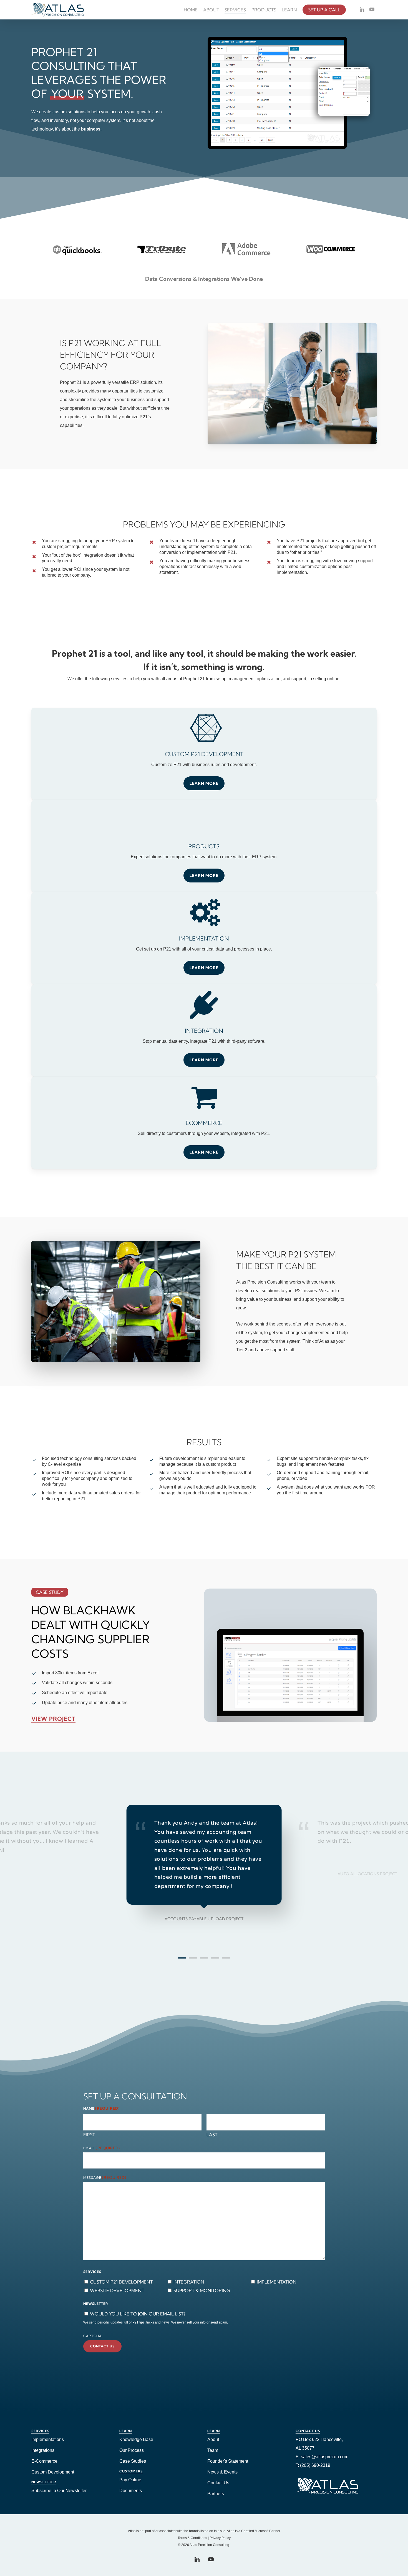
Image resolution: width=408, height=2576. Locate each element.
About (213, 2439)
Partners (216, 2494)
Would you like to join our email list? (138, 2314)
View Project (53, 1719)
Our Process (132, 2450)
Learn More (204, 876)
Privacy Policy (220, 2538)
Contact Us (218, 2483)
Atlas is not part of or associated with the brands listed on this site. (177, 2531)
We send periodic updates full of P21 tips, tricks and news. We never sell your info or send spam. (156, 2322)
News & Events (222, 2472)
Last (212, 2135)
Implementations (48, 2439)
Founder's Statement (228, 2461)
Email (102, 2148)
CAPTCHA (93, 2336)
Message (105, 2178)
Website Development (117, 2290)
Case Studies (133, 2461)
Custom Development (53, 2472)
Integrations (43, 2450)
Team (213, 2450)
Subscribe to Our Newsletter (59, 2491)
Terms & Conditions (192, 2538)
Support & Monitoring (202, 2290)
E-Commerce (44, 2461)
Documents (131, 2491)
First (89, 2135)
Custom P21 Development (121, 2282)
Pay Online (130, 2480)
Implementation (277, 2282)
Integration (189, 2282)
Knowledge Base (136, 2439)
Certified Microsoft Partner (261, 2531)
